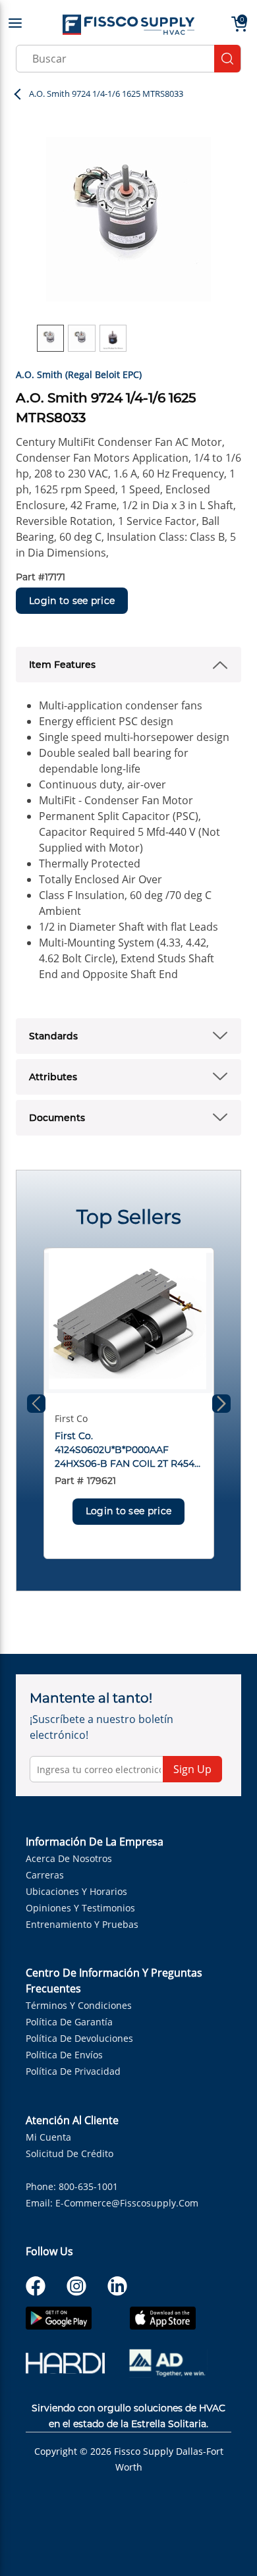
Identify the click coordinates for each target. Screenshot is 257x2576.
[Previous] (36, 1404)
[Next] (221, 1404)
